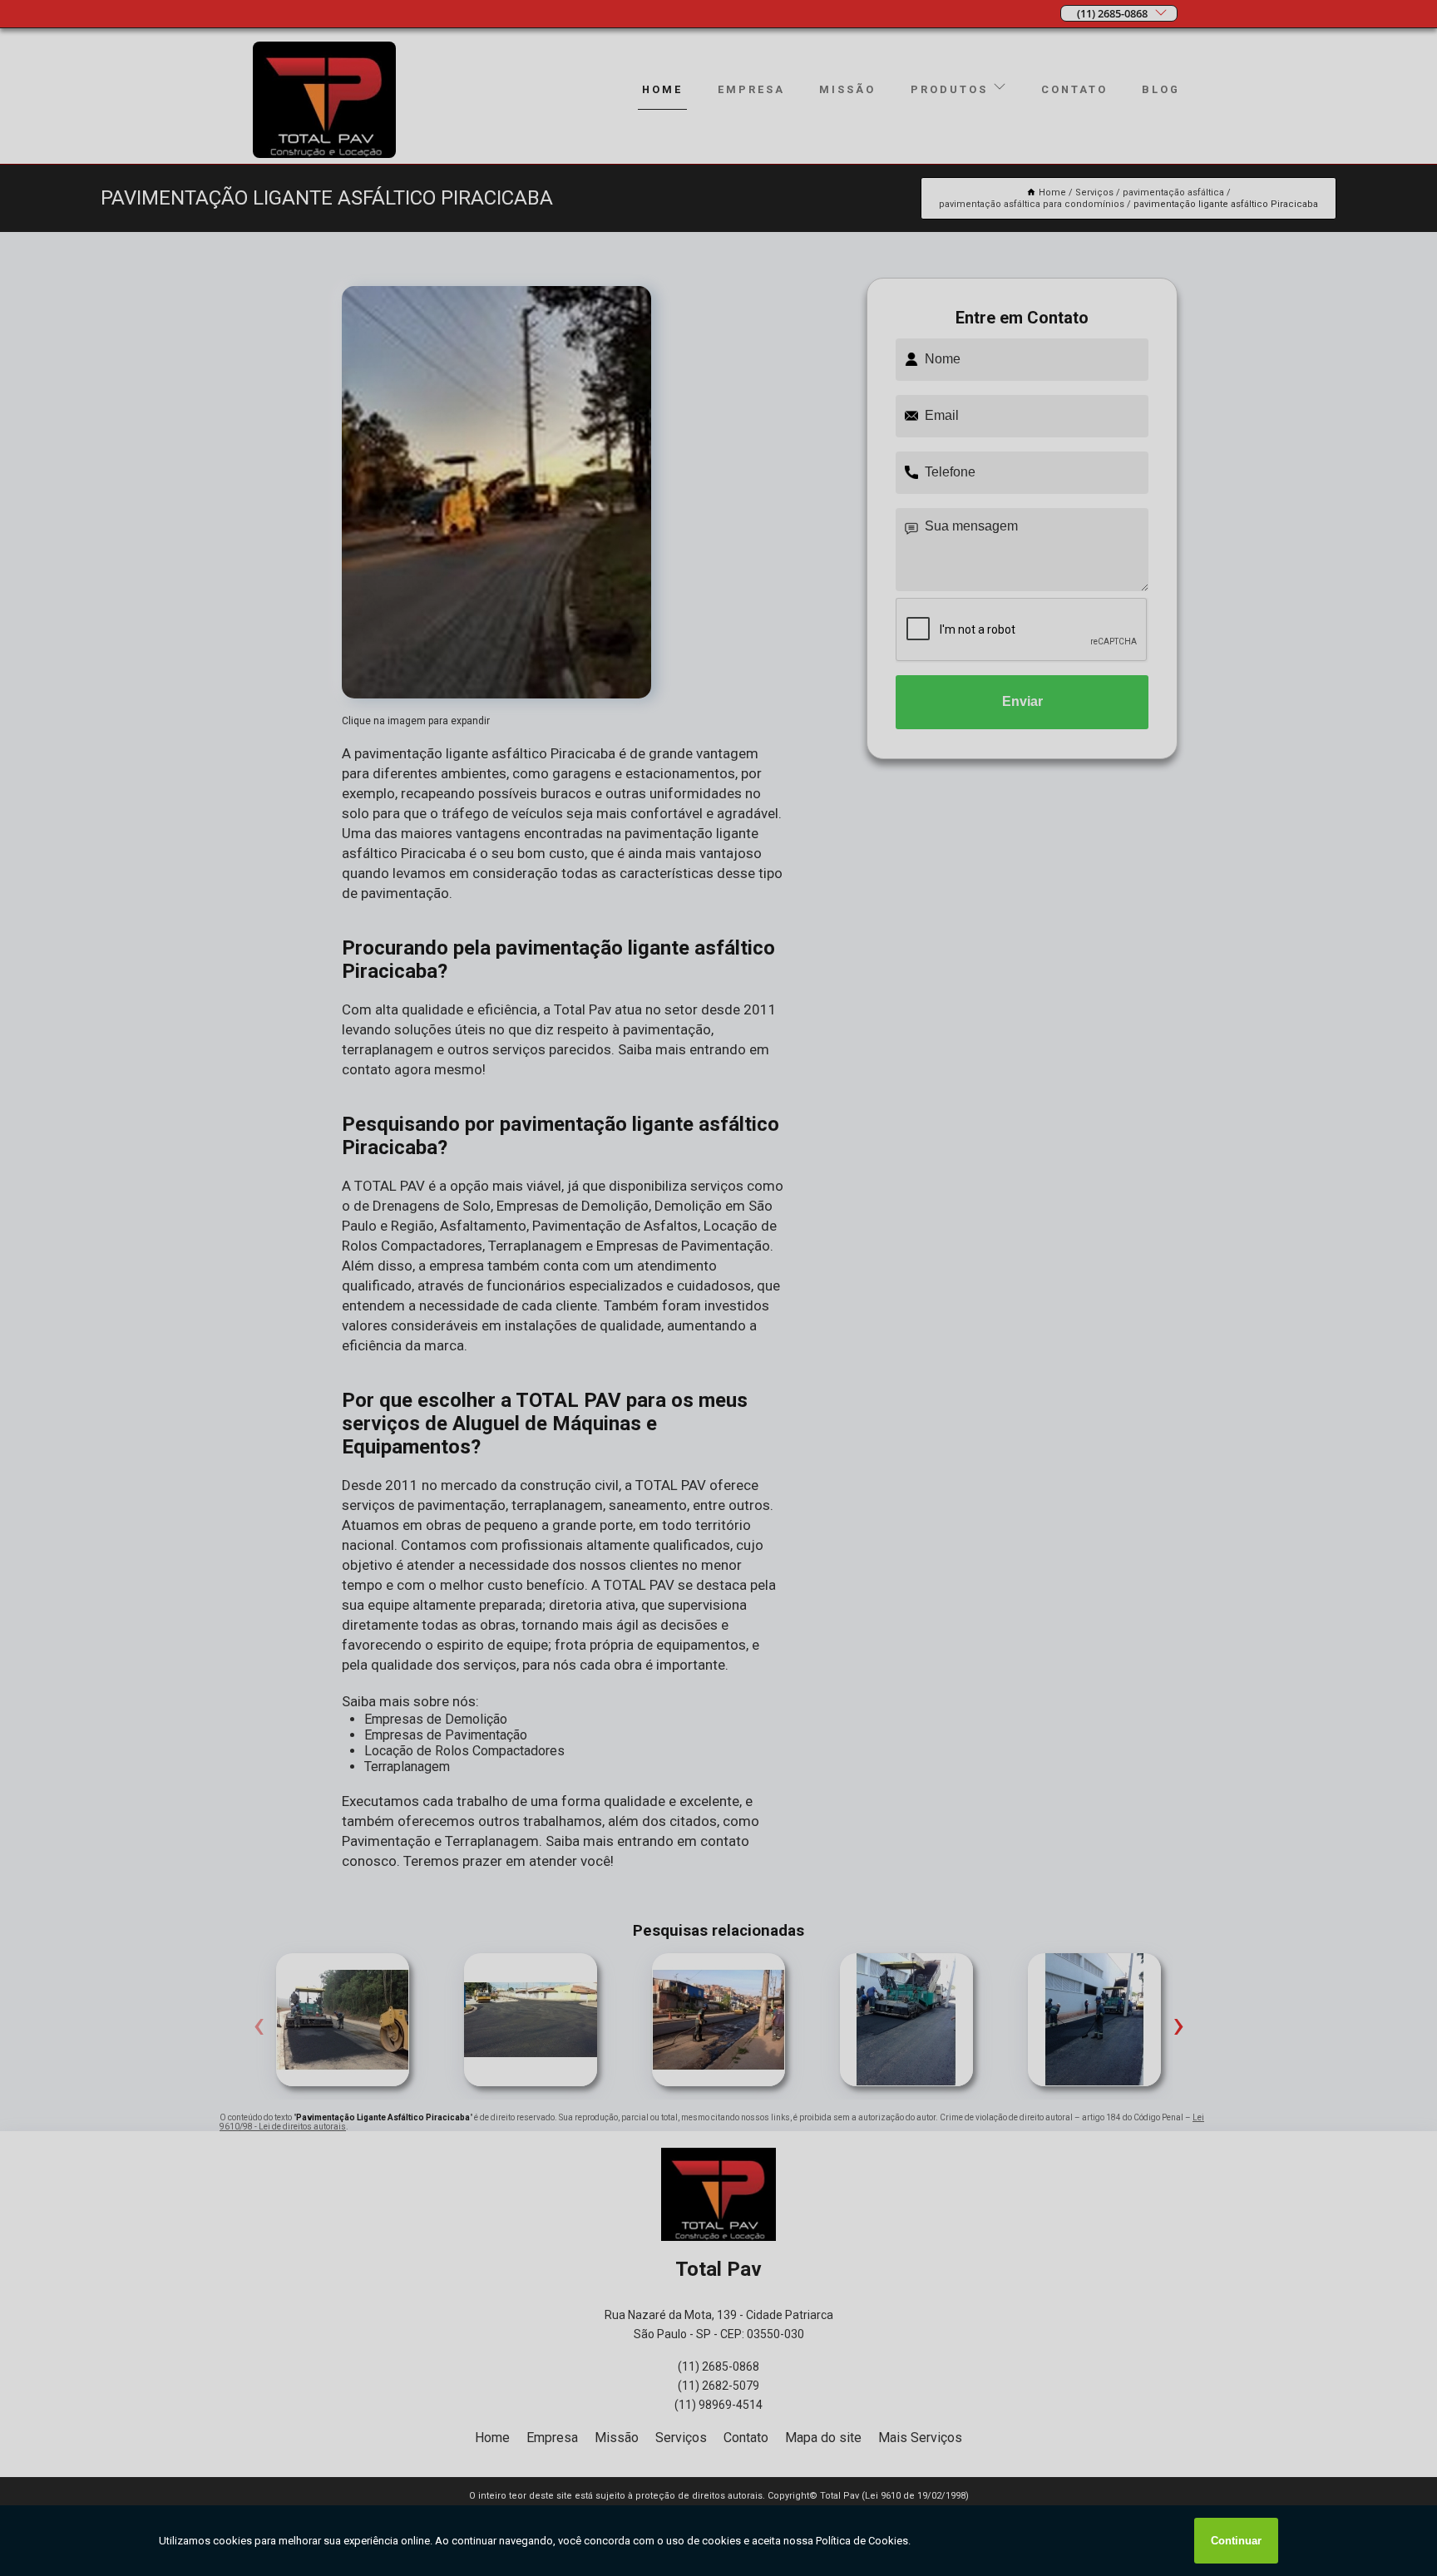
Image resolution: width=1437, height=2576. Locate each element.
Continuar (1236, 2541)
